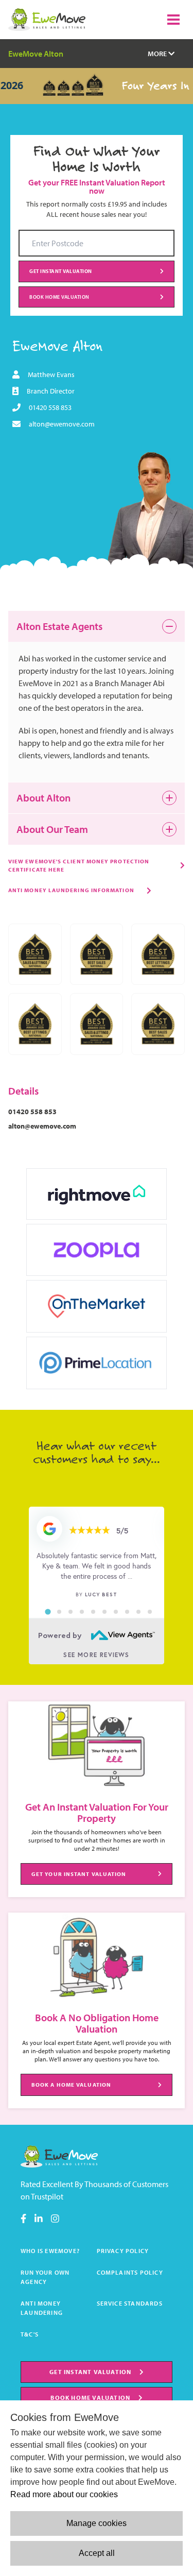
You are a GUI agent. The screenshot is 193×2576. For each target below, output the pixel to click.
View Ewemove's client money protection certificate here (79, 865)
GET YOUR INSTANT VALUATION (79, 1874)
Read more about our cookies (64, 2494)
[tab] (48, 1612)
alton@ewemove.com (62, 424)
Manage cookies (97, 2523)
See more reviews (96, 1655)
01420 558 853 (50, 407)
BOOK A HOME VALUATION (71, 2085)
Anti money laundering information (71, 890)
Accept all (97, 2553)
